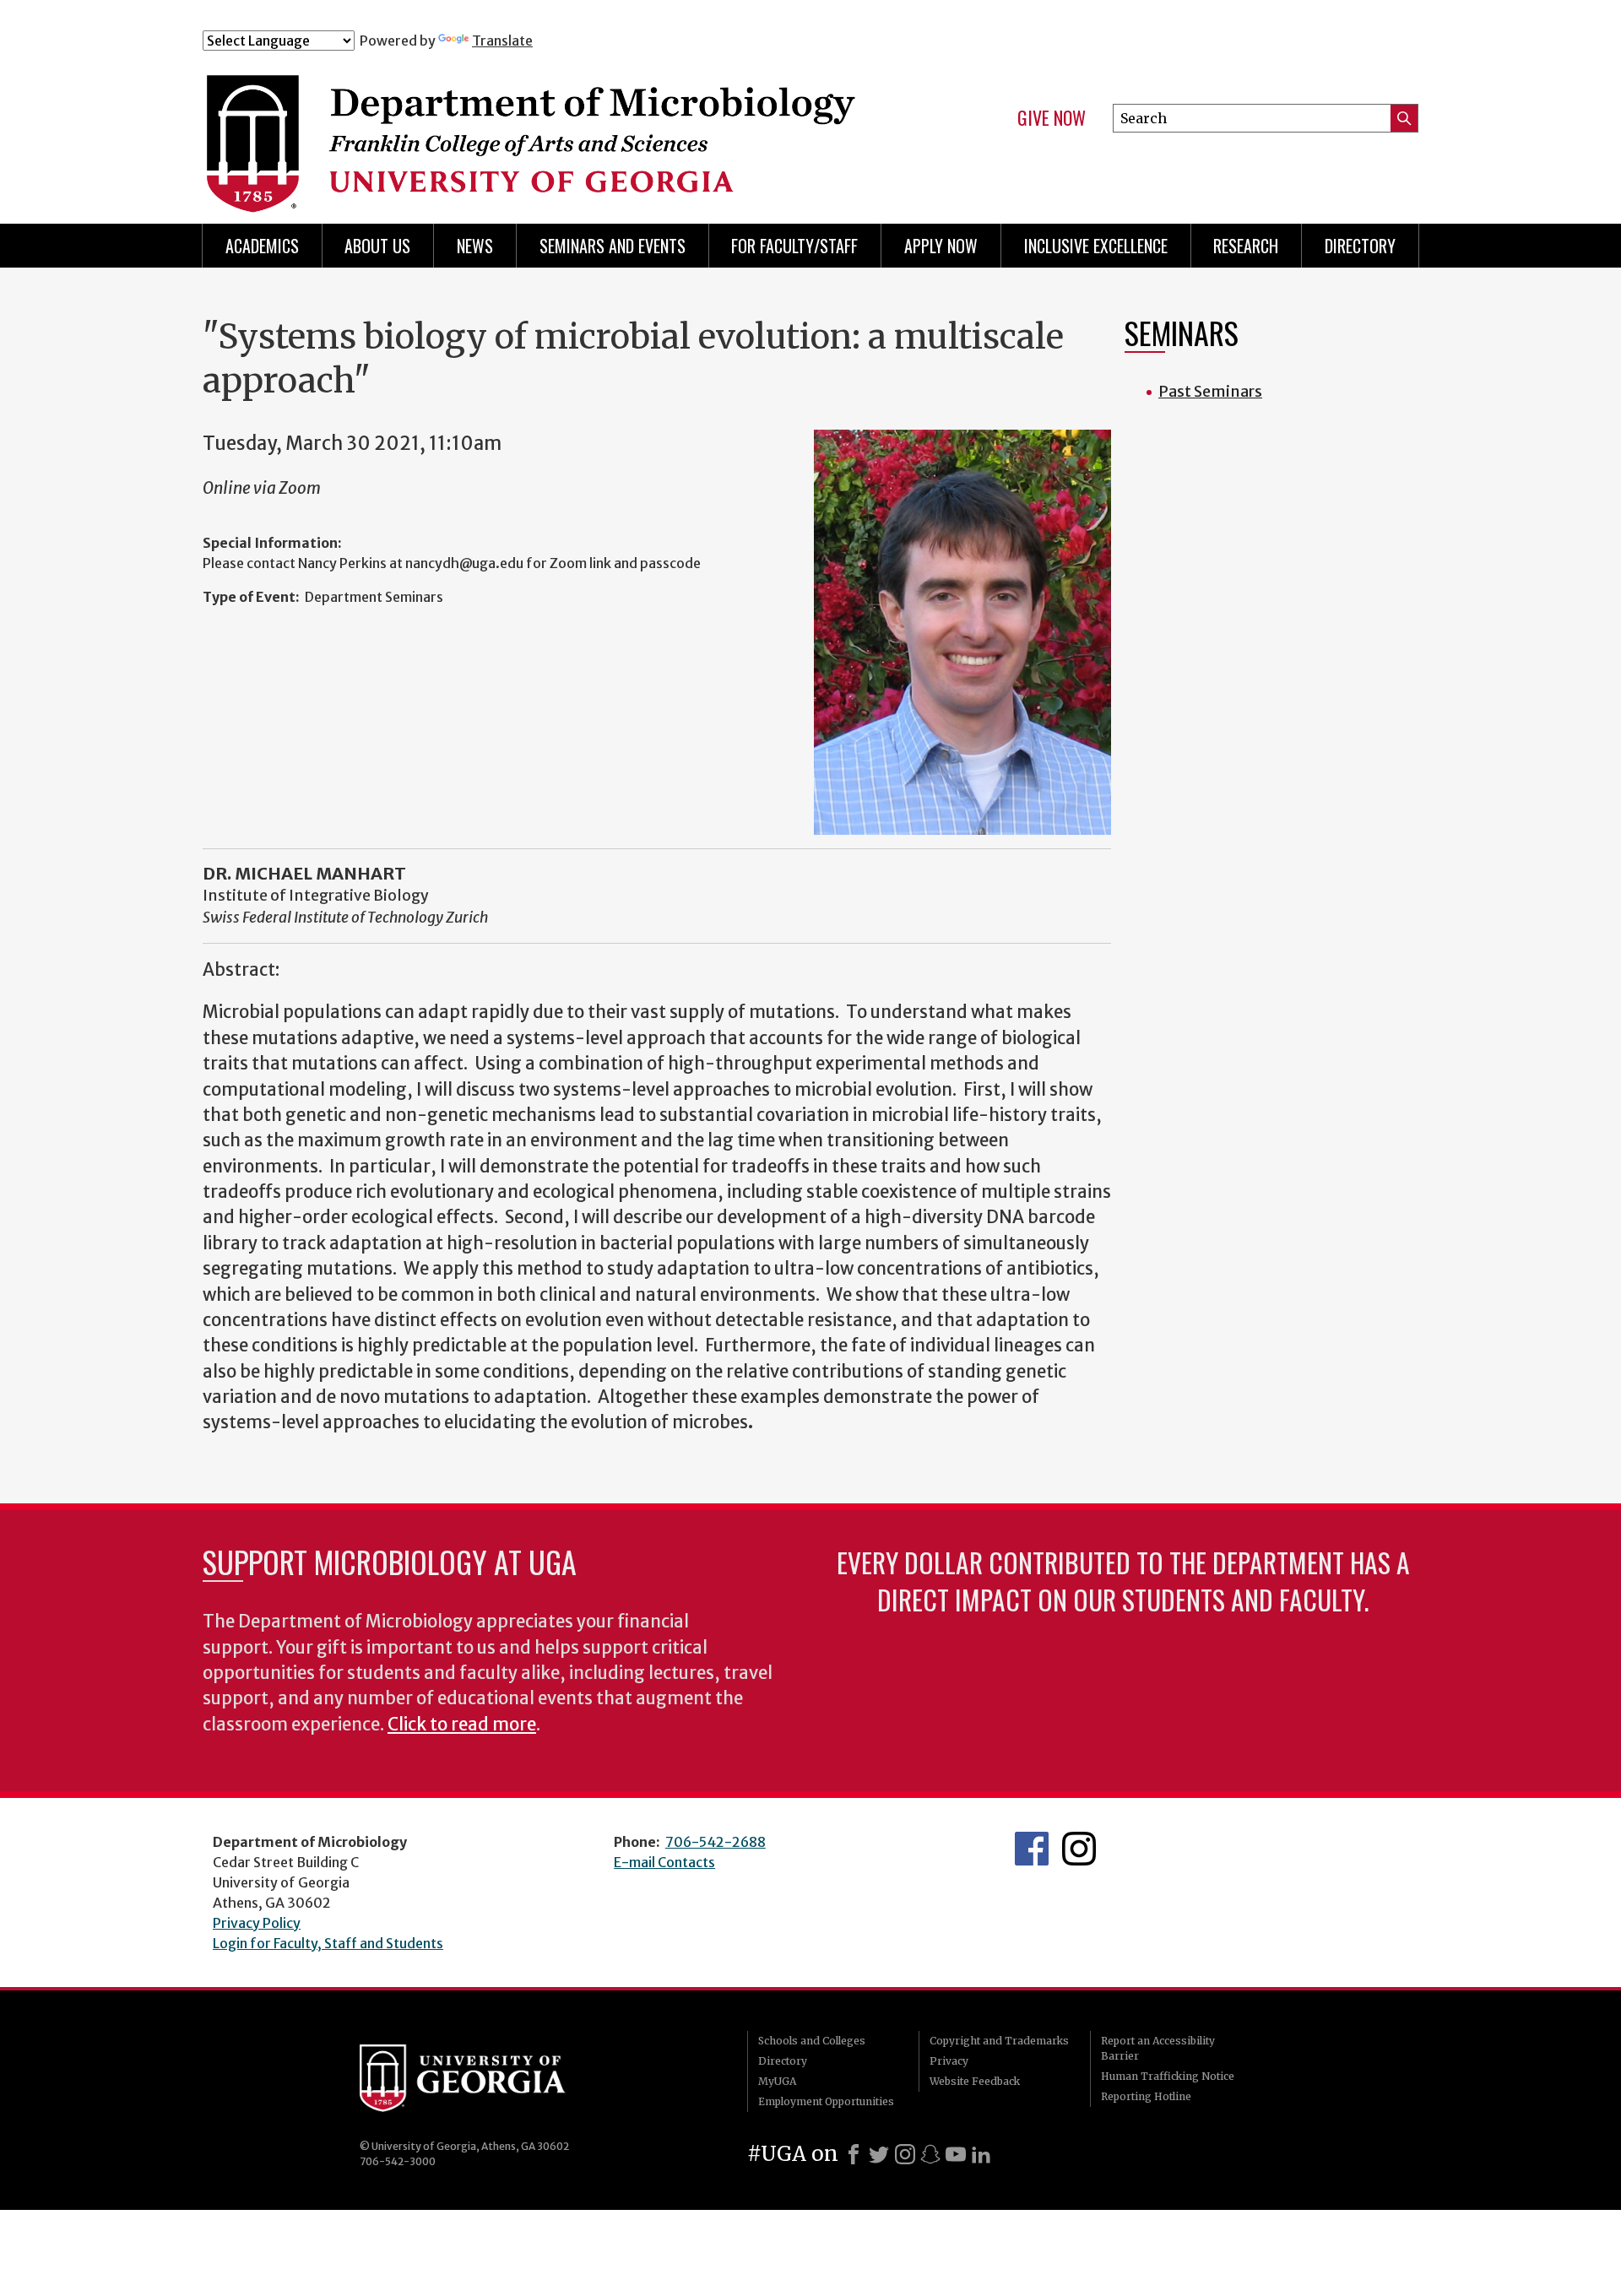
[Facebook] (854, 2154)
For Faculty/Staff (794, 246)
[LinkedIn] (981, 2154)
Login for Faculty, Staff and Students (328, 1943)
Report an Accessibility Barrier (1158, 2048)
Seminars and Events (613, 246)
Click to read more (462, 1725)
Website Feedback (975, 2081)
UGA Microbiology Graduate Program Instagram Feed (1079, 1849)
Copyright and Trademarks (999, 2041)
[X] (879, 2154)
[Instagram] (905, 2154)
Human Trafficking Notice (1168, 2076)
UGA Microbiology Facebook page (1032, 1849)
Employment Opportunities (826, 2101)
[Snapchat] (930, 2154)
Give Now (1052, 118)
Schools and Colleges (812, 2041)
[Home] (539, 125)
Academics (262, 246)
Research (1246, 246)
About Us (377, 246)
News (475, 246)
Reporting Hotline (1146, 2096)
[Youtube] (956, 2154)
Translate (502, 41)
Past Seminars (1210, 391)
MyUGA (777, 2081)
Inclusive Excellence (1096, 246)
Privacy (949, 2061)
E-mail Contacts (664, 1862)
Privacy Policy (257, 1923)
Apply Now (941, 246)
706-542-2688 (716, 1842)
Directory (1360, 246)
